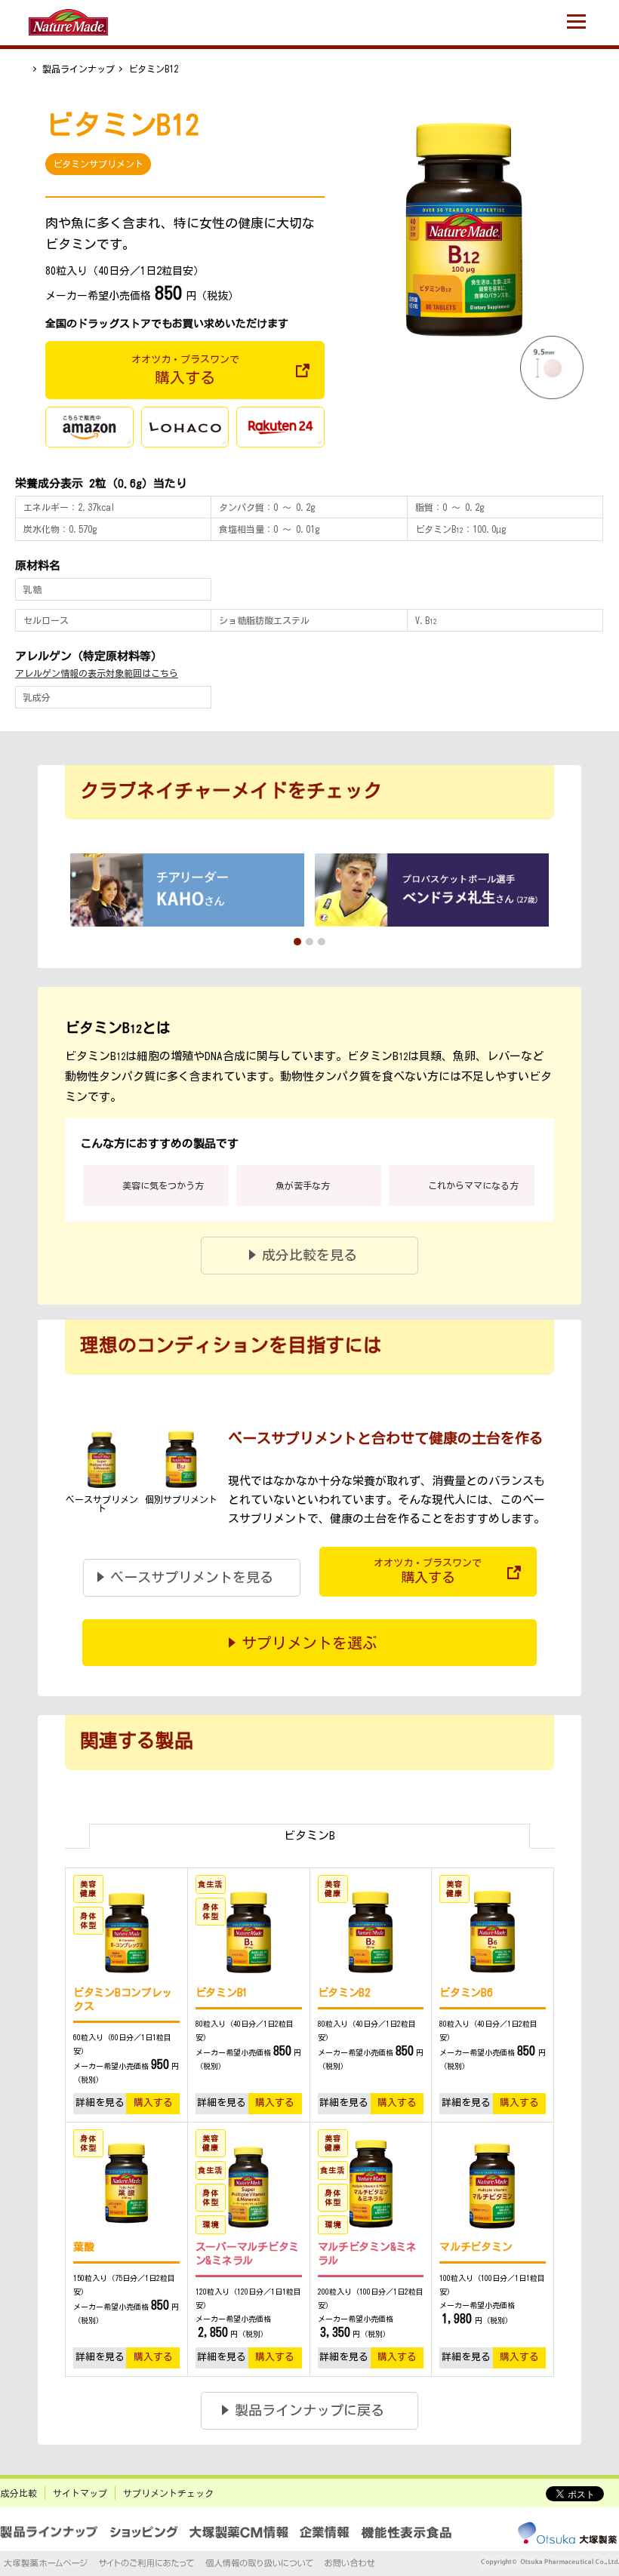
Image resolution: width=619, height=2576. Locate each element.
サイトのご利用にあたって (146, 2563)
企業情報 (325, 2532)
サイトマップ (80, 2493)
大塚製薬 (567, 2535)
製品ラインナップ (79, 69)
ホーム (22, 69)
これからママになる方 (473, 1185)
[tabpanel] (187, 890)
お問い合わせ (350, 2563)
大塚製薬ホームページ (46, 2563)
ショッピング (144, 2532)
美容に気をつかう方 (163, 1185)
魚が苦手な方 (303, 1185)
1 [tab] (297, 942)
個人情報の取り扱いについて (259, 2563)
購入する (153, 2103)
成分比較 (19, 2493)
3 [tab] (322, 942)
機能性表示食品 (406, 2532)
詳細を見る (100, 2103)
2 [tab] (309, 942)
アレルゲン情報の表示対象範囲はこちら (97, 673)
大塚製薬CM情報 (239, 2532)
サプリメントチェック (168, 2493)
